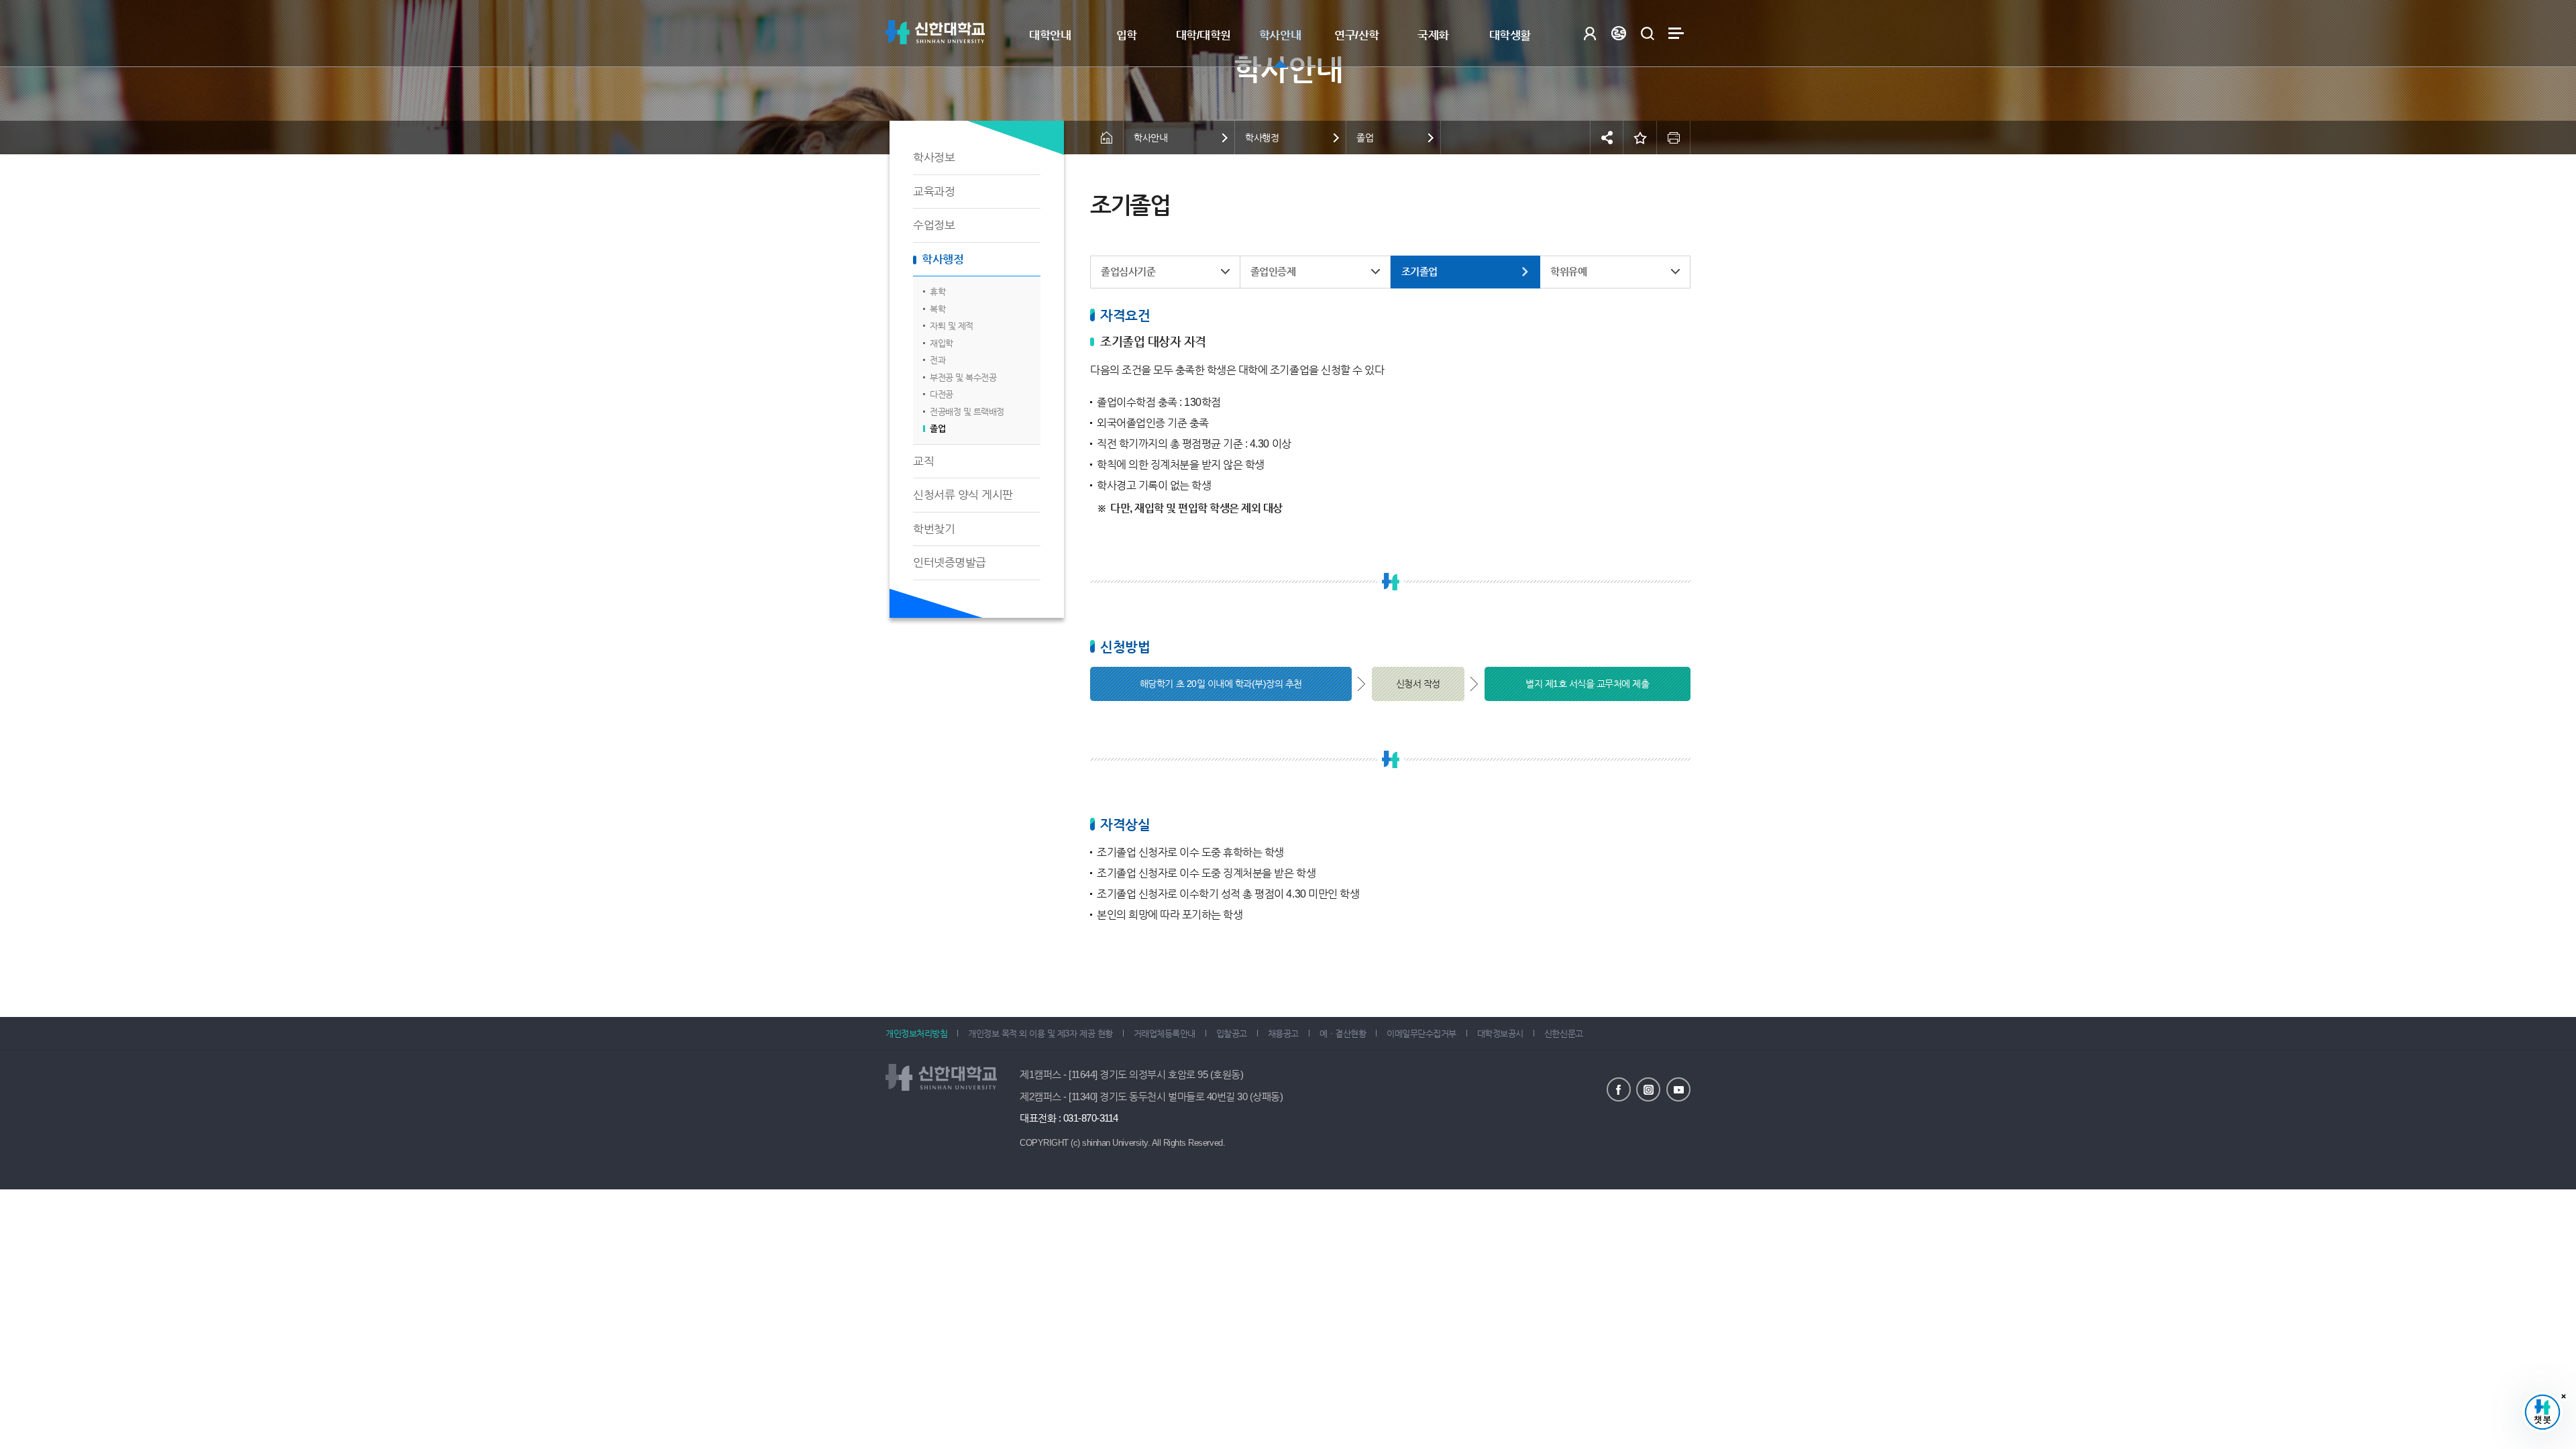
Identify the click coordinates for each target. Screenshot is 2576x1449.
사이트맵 (1676, 33)
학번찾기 (934, 529)
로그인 (1590, 33)
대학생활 (1510, 35)
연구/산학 (1357, 35)
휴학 (937, 291)
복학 (937, 309)
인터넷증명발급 (950, 562)
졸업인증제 (1273, 271)
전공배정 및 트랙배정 (967, 412)
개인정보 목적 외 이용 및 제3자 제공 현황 (1040, 1033)
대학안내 (1050, 35)
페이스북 (1619, 1089)
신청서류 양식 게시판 (963, 495)
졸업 (937, 428)
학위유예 (1568, 271)
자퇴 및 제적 (952, 326)
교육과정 (934, 192)
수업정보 (934, 225)
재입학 (942, 343)
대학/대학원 (1203, 35)
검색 (1647, 33)
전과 (937, 360)
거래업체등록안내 (1165, 1033)
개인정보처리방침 (916, 1033)
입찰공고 (1232, 1033)
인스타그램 (1648, 1089)
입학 (1127, 35)
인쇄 (1674, 138)
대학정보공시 (1500, 1033)
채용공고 (1283, 1033)
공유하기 (1607, 138)
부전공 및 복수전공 (963, 377)
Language (1618, 33)
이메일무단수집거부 (1421, 1033)
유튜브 (1678, 1089)
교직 (923, 461)
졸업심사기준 (1128, 271)
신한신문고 (1564, 1033)
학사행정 (943, 259)
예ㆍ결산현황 (1343, 1033)
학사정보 (934, 157)
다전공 (942, 394)
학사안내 (1280, 35)
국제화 (1433, 35)
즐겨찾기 (1640, 138)
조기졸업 (1419, 271)
